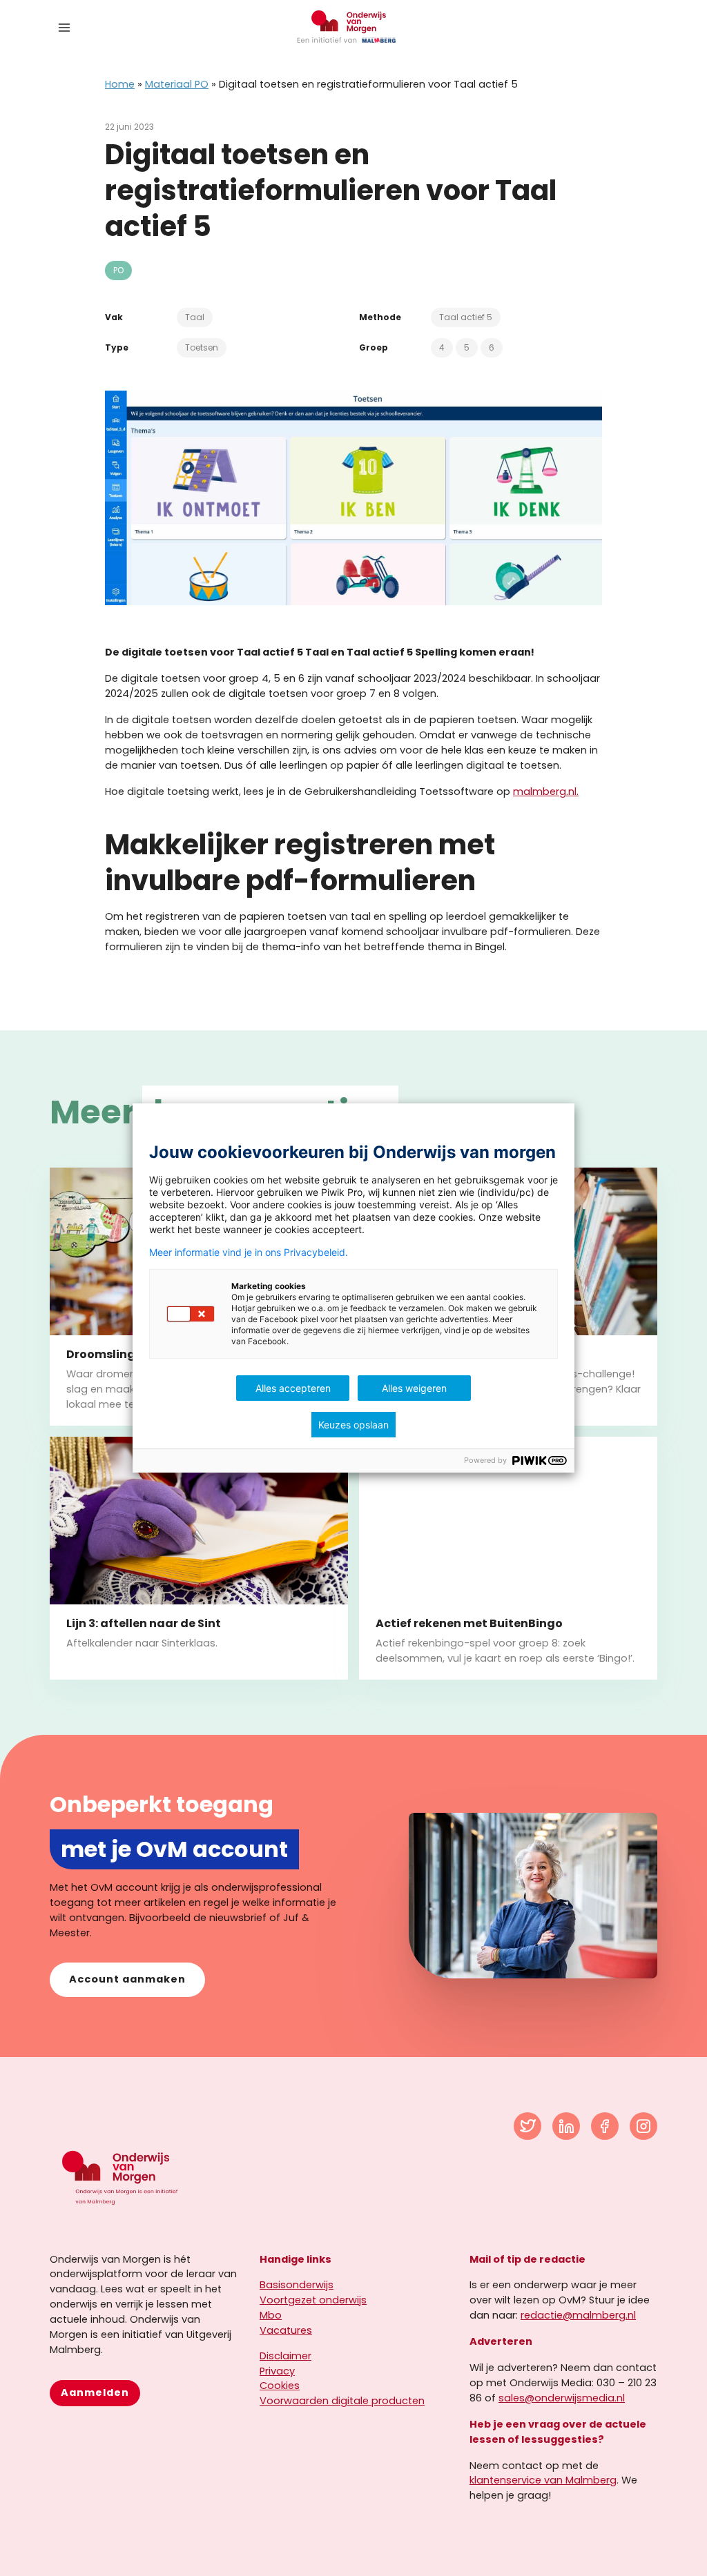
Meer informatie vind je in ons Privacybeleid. (249, 1252)
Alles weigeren (414, 1388)
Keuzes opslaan (353, 1425)
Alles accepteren (293, 1388)
